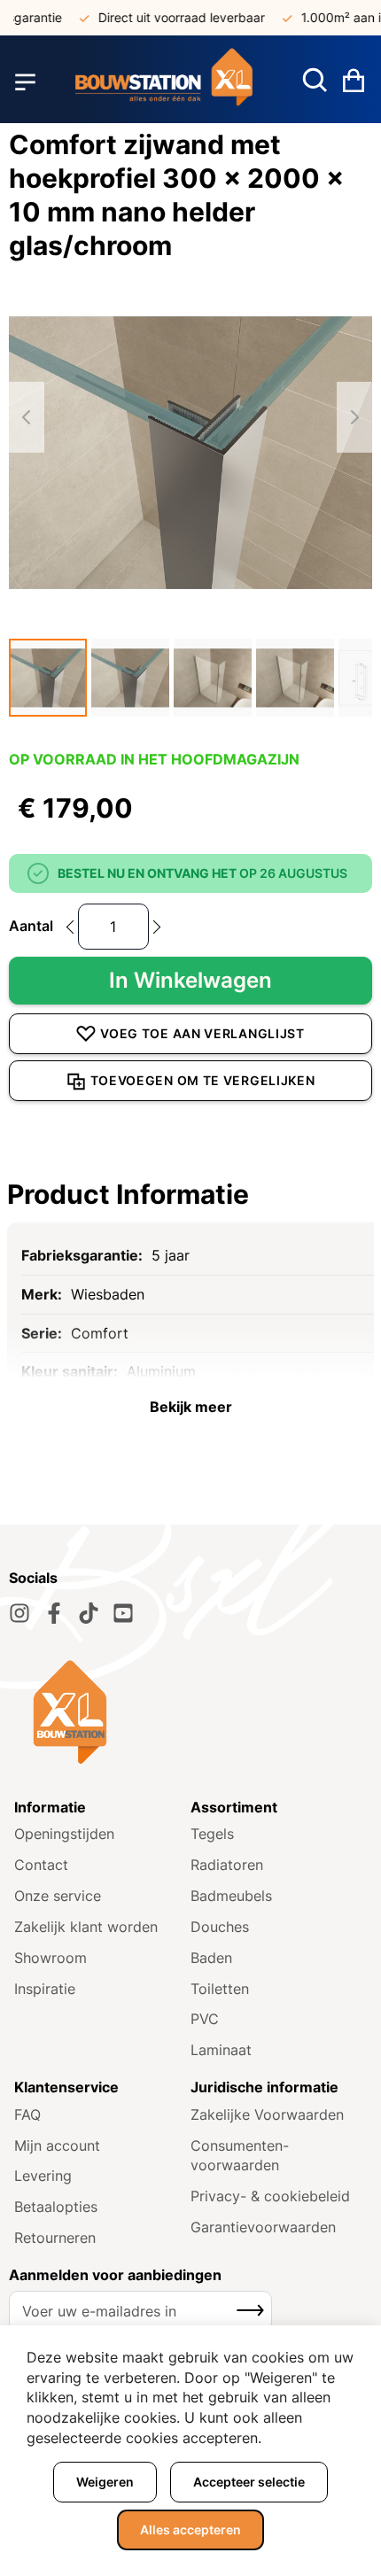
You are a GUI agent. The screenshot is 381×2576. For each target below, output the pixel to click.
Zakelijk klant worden (86, 1927)
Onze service (58, 1896)
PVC (205, 2019)
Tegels (212, 1834)
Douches (220, 1927)
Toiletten (220, 1989)
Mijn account (57, 2145)
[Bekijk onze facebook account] (54, 1613)
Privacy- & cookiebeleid (270, 2196)
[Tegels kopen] (164, 82)
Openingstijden (64, 1834)
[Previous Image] (27, 417)
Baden (211, 1958)
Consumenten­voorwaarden (240, 2156)
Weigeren (105, 2482)
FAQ (27, 2114)
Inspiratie (45, 1989)
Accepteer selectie (249, 2482)
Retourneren (55, 2238)
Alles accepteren (190, 2529)
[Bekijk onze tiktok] (89, 1613)
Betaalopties (56, 2207)
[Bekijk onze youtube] (123, 1613)
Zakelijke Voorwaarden (267, 2114)
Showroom (51, 1958)
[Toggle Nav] (25, 82)
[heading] (190, 1194)
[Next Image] (354, 417)
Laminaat (221, 2050)
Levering (43, 2176)
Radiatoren (227, 1865)
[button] (48, 678)
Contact (41, 1865)
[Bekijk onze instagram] (19, 1613)
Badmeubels (231, 1896)
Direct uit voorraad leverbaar (170, 17)
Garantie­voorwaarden (263, 2227)
